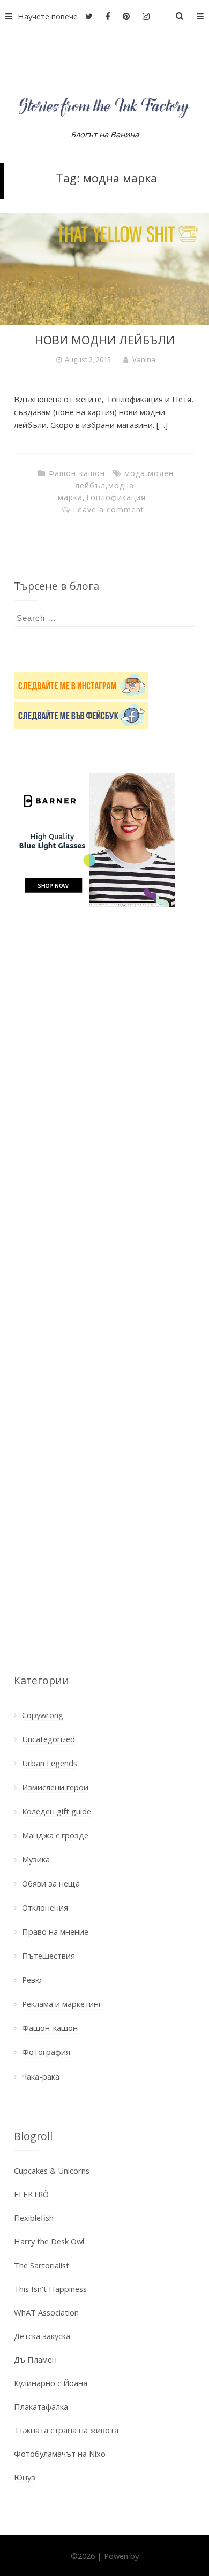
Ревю (32, 1980)
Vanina (144, 359)
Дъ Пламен (35, 2359)
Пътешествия (48, 1956)
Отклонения (45, 1907)
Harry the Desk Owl (49, 2241)
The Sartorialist (42, 2265)
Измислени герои (55, 1787)
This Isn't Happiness (50, 2289)
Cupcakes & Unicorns (52, 2171)
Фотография (46, 2052)
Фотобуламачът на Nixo (60, 2454)
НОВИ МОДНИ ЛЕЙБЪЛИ (105, 340)
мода (135, 473)
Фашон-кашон (77, 473)
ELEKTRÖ (31, 2194)
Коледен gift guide (57, 1811)
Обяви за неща (51, 1883)
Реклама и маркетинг (62, 2004)
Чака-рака (41, 2076)
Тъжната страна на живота (66, 2430)
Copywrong (43, 1715)
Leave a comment (109, 509)
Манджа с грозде (55, 1835)
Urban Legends (50, 1763)
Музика (36, 1859)
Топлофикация (115, 497)
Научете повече (48, 16)
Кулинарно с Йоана (51, 2383)
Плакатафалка (41, 2406)
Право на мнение (55, 1931)
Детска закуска (42, 2336)
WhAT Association (46, 2312)
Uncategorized (48, 1739)
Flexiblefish (34, 2218)
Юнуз (25, 2477)
